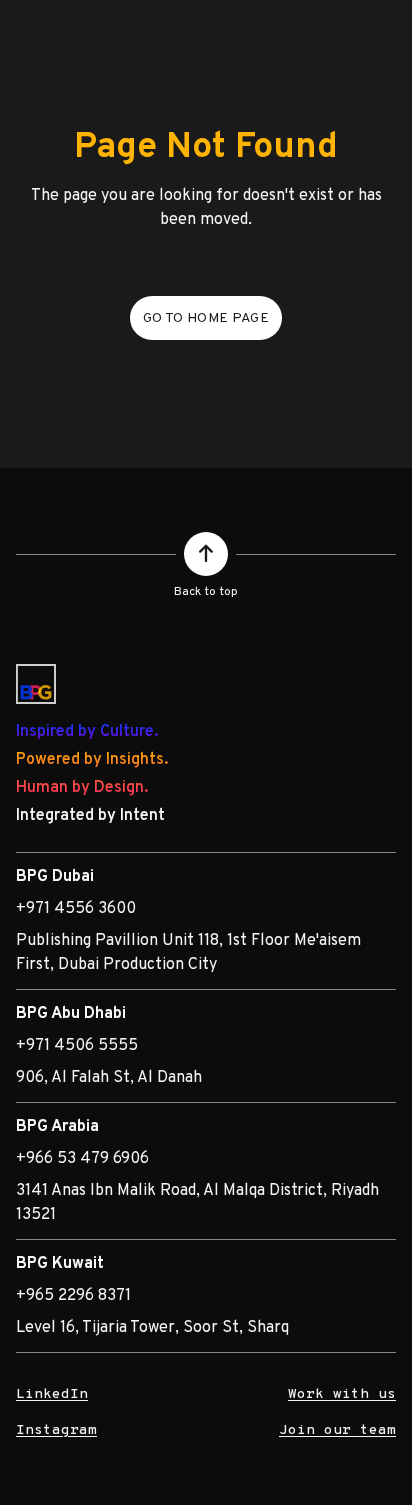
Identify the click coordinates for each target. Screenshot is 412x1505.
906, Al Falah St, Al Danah (109, 1078)
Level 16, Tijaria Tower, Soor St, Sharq (152, 1328)
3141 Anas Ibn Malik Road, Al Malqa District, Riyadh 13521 (197, 1203)
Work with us (342, 1394)
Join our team (337, 1430)
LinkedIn (52, 1394)
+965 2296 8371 (73, 1296)
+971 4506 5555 (77, 1046)
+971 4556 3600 (76, 909)
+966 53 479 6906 (82, 1159)
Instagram (56, 1430)
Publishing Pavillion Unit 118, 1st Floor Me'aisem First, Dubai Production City (188, 953)
